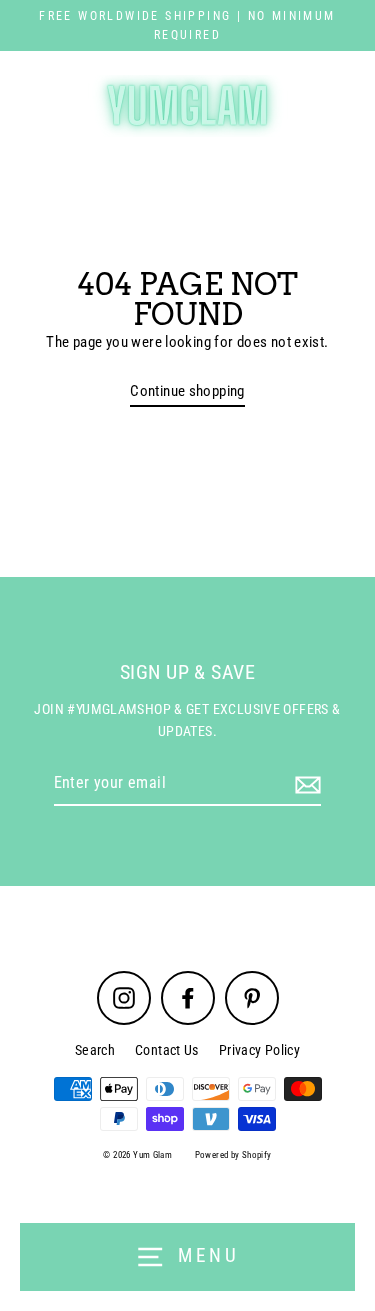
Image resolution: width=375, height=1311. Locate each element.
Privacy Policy (259, 1050)
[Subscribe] (305, 784)
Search (95, 1050)
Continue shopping (187, 391)
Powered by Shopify (233, 1155)
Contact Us (167, 1050)
